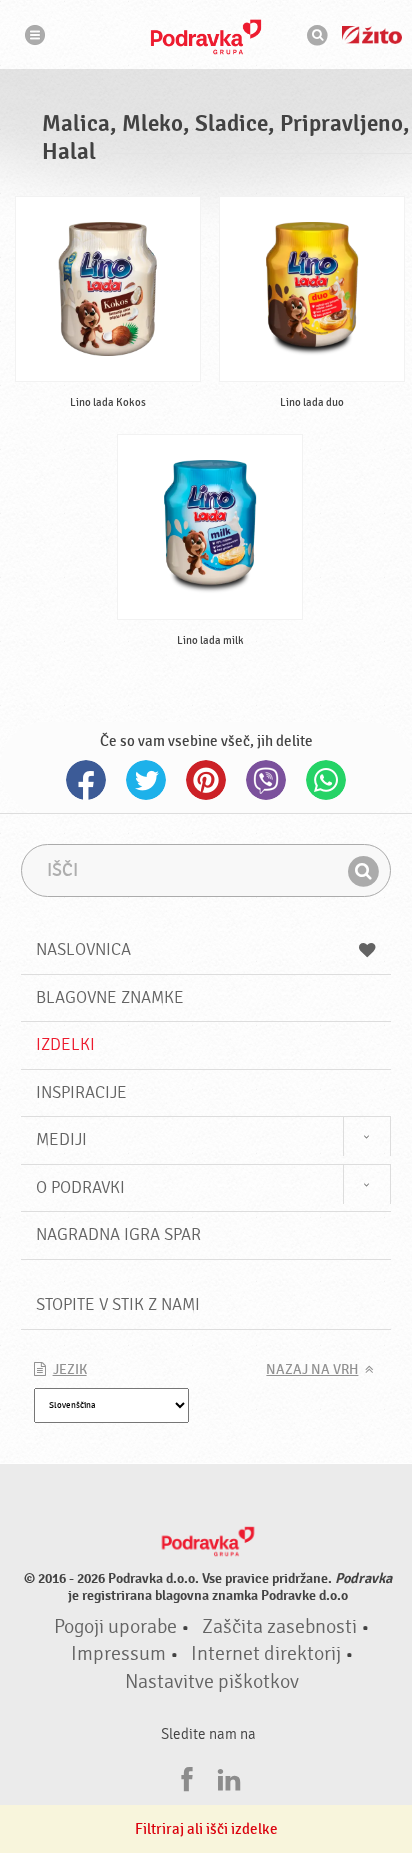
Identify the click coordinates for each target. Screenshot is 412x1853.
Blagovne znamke (110, 997)
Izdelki (65, 1044)
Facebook (86, 780)
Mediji (61, 1139)
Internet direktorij (266, 1654)
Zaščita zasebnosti (279, 1627)
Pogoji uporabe (115, 1627)
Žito (372, 35)
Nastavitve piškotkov (212, 1682)
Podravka (206, 37)
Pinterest (206, 780)
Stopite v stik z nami (118, 1304)
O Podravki (80, 1187)
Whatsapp (326, 780)
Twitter (146, 780)
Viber (266, 780)
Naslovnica (83, 949)
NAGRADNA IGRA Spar (118, 1234)
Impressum (118, 1654)
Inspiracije (81, 1092)
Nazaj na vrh (312, 1370)
